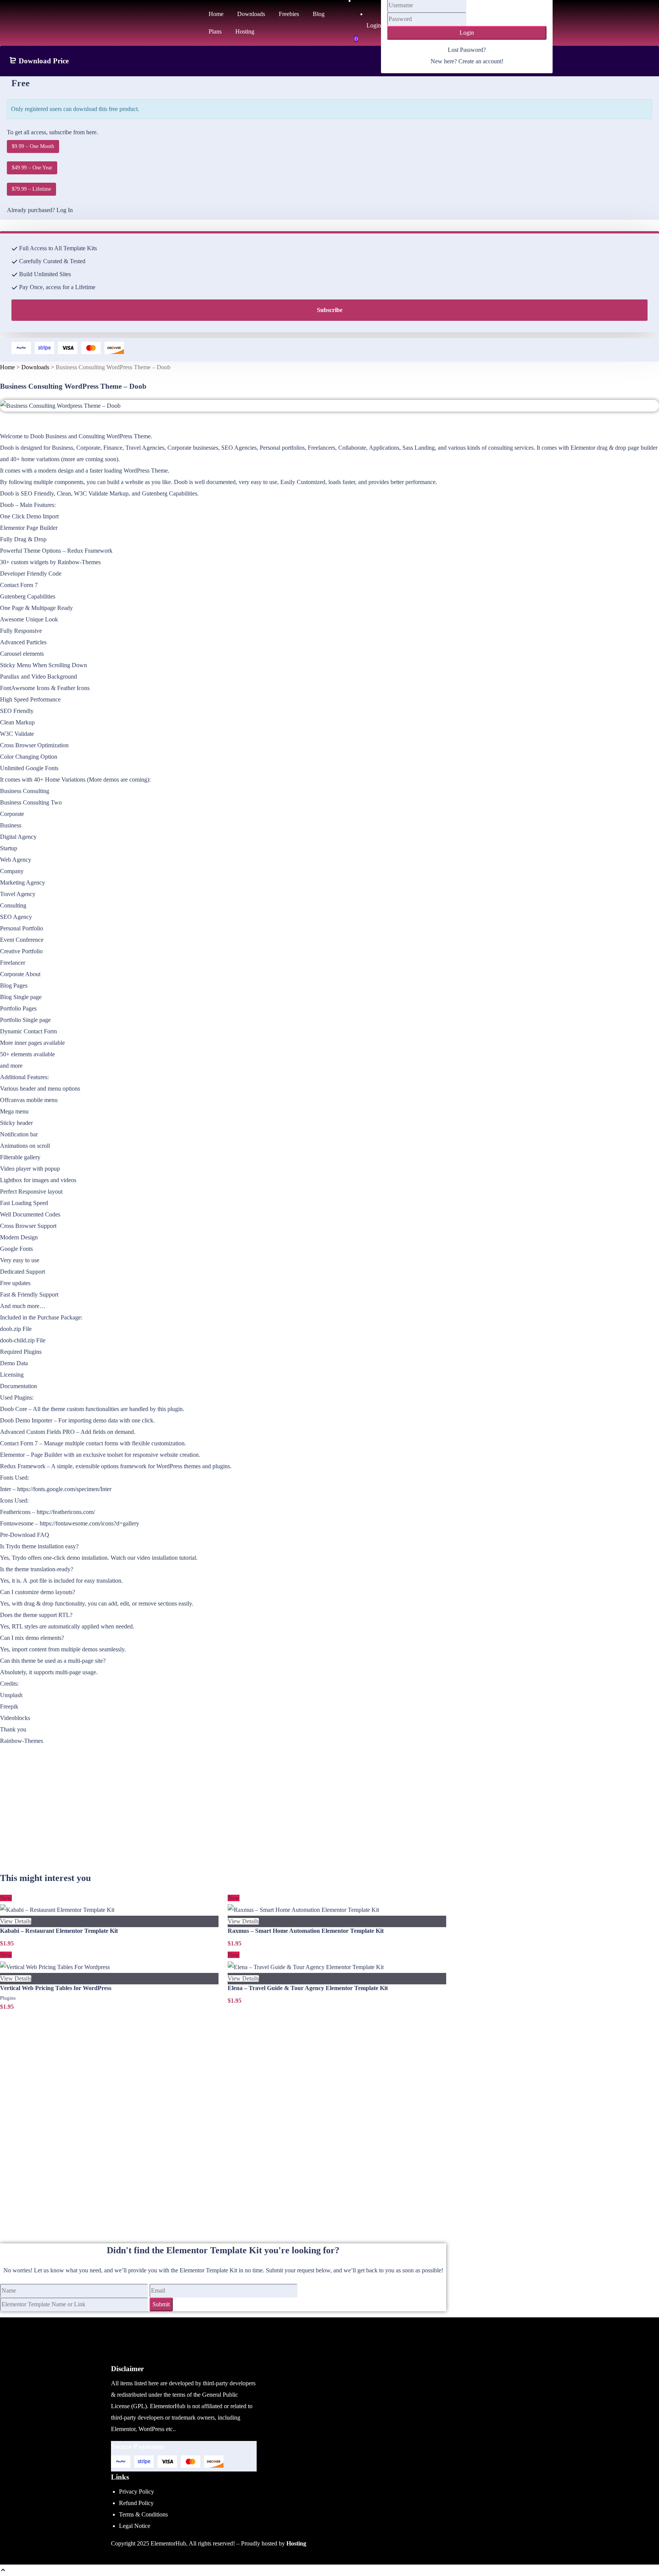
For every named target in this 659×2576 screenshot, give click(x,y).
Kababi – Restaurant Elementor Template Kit (59, 1931)
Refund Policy (136, 2503)
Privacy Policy (137, 2492)
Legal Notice (135, 2526)
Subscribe (330, 310)
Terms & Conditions (143, 2514)
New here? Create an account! (467, 61)
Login (467, 33)
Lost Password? (467, 50)
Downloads (35, 367)
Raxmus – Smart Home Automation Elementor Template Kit (306, 1931)
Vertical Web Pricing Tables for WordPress (56, 1988)
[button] (3, 2570)
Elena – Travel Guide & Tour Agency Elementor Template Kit (308, 1988)
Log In (65, 210)
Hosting (296, 2543)
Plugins (8, 1998)
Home (7, 367)
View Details (16, 1921)
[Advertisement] (223, 1818)
